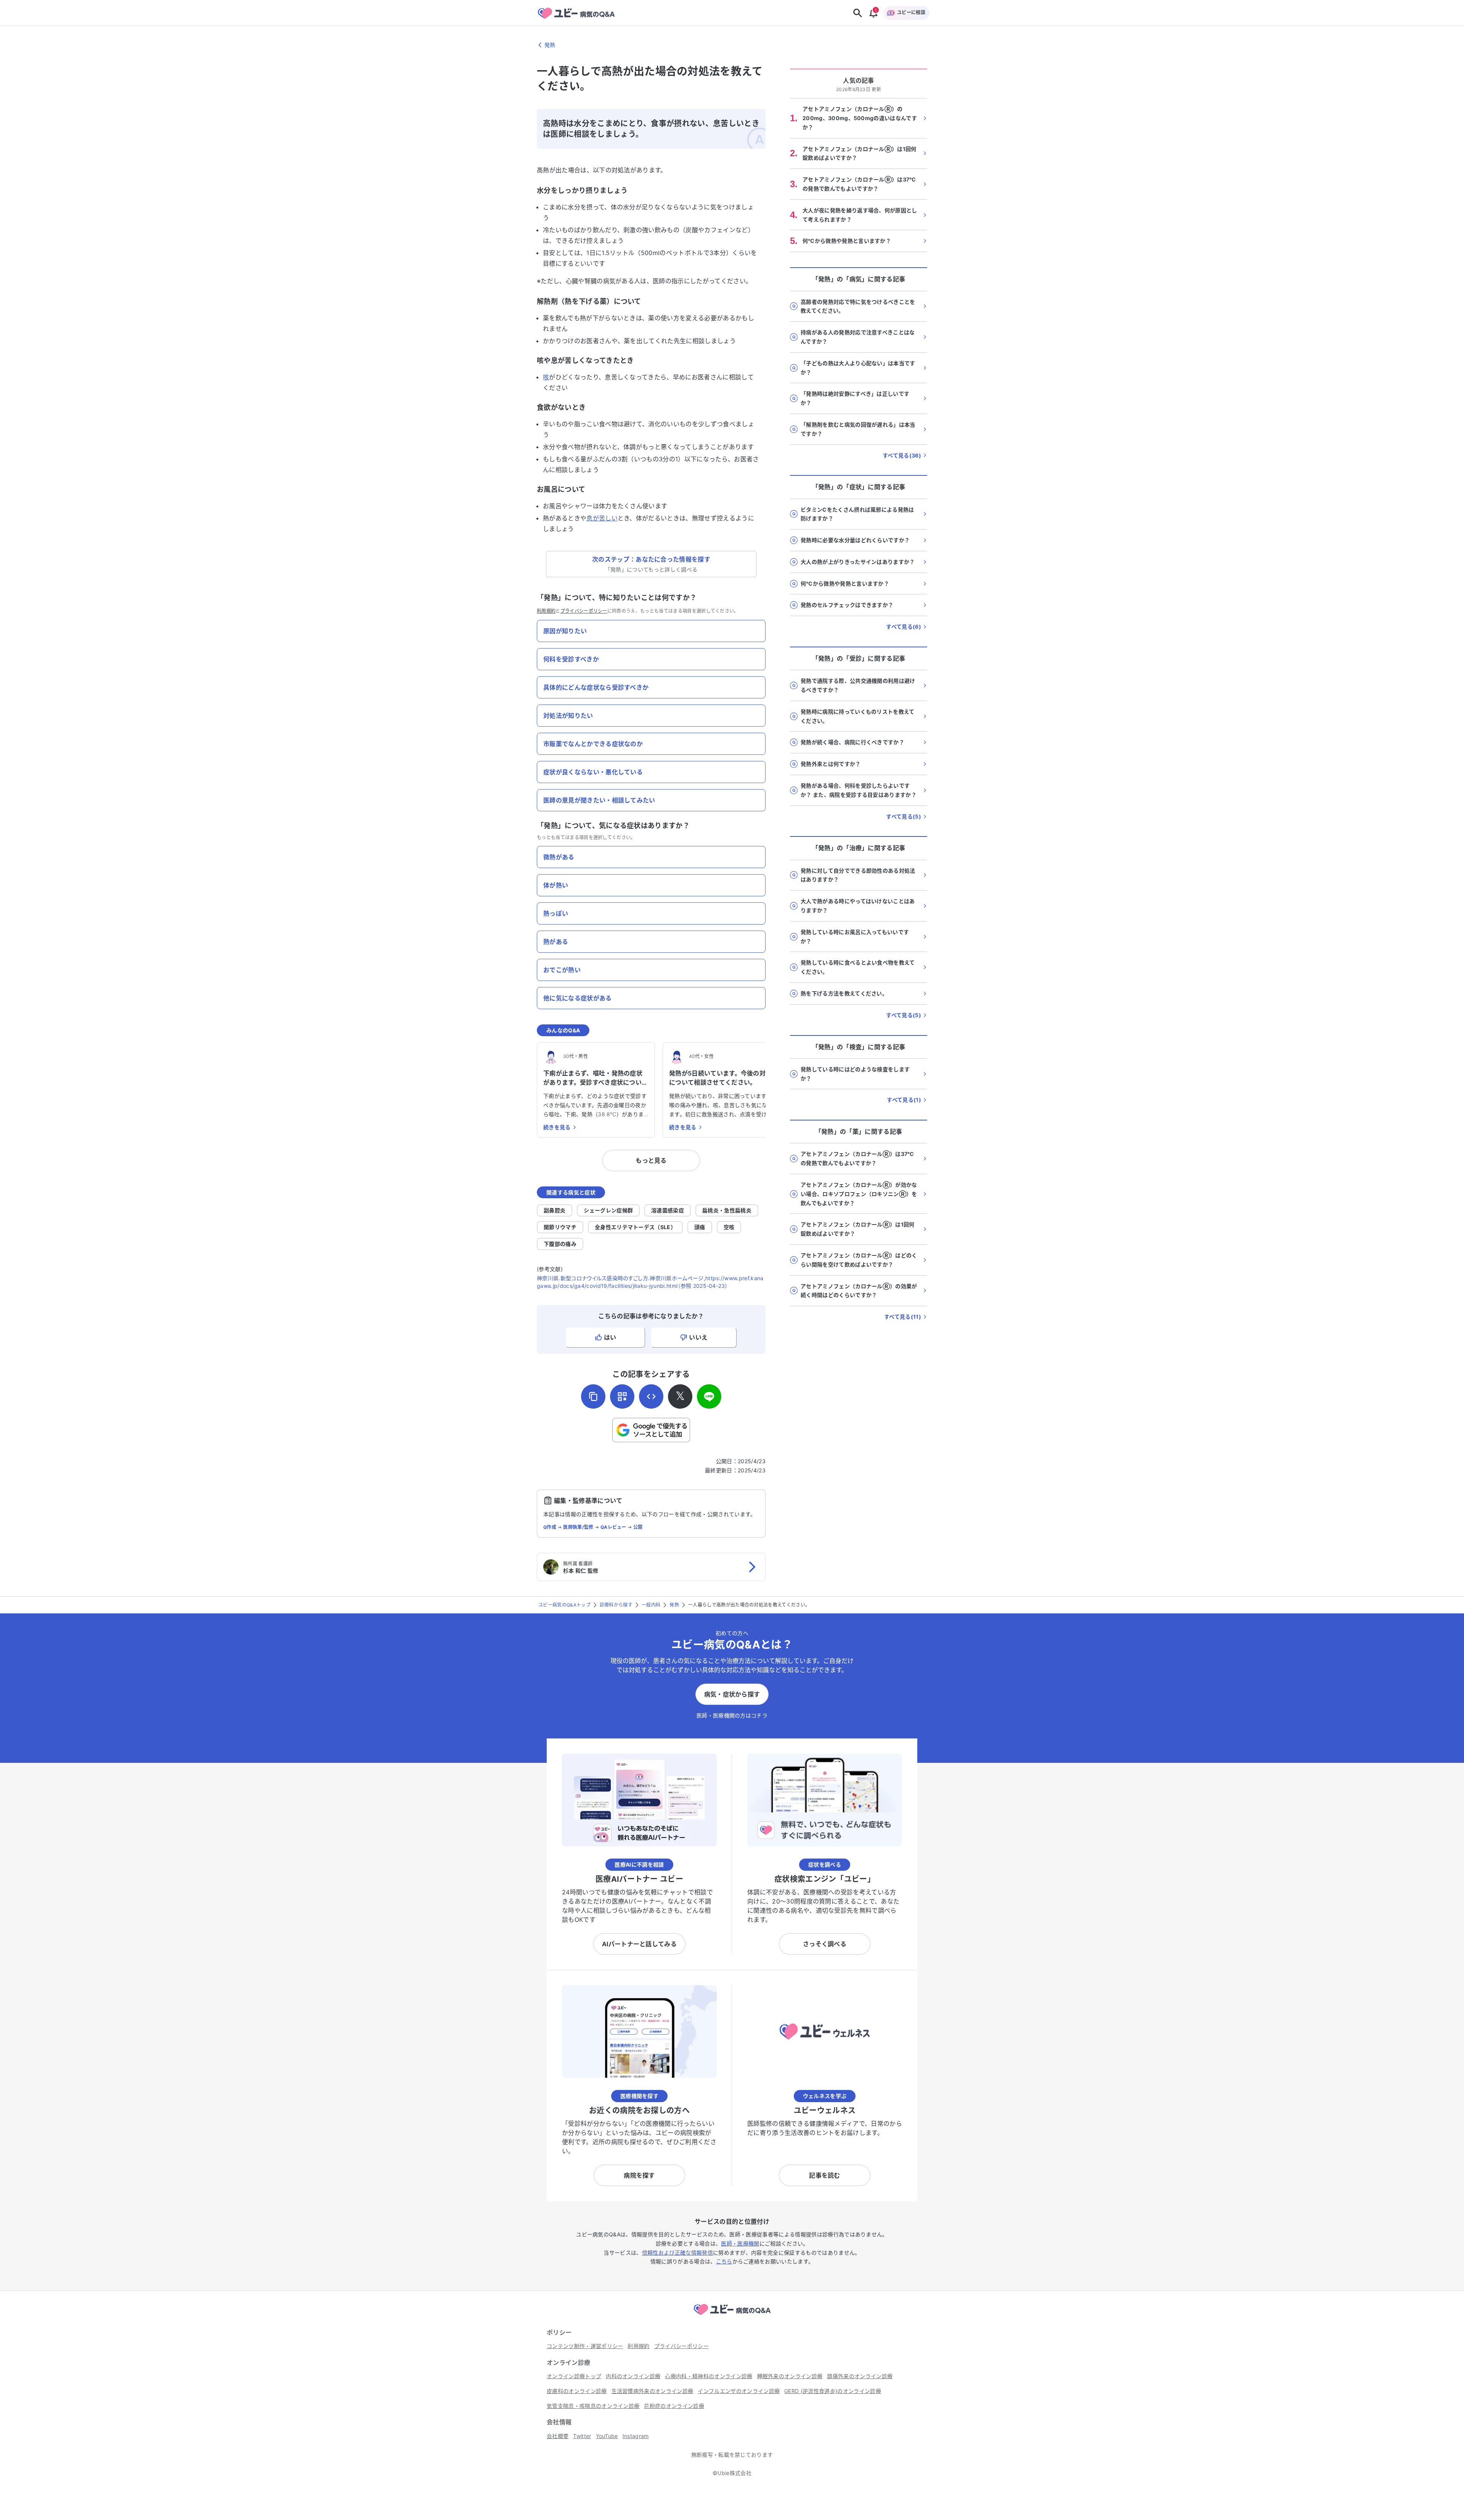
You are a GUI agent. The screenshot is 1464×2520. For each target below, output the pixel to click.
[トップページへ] (732, 2316)
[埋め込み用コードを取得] (651, 1396)
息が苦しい (602, 518)
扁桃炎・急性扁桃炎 (727, 1210)
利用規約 (546, 611)
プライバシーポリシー (584, 611)
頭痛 (700, 1227)
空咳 (729, 1227)
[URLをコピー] (593, 1396)
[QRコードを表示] (622, 1396)
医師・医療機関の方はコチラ (732, 1715)
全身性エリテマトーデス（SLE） (635, 1227)
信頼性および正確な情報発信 (677, 2253)
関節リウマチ (560, 1227)
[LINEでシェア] (709, 1396)
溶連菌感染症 (668, 1210)
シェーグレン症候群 (608, 1210)
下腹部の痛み (560, 1244)
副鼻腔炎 (555, 1210)
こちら (724, 2261)
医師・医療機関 (740, 2243)
